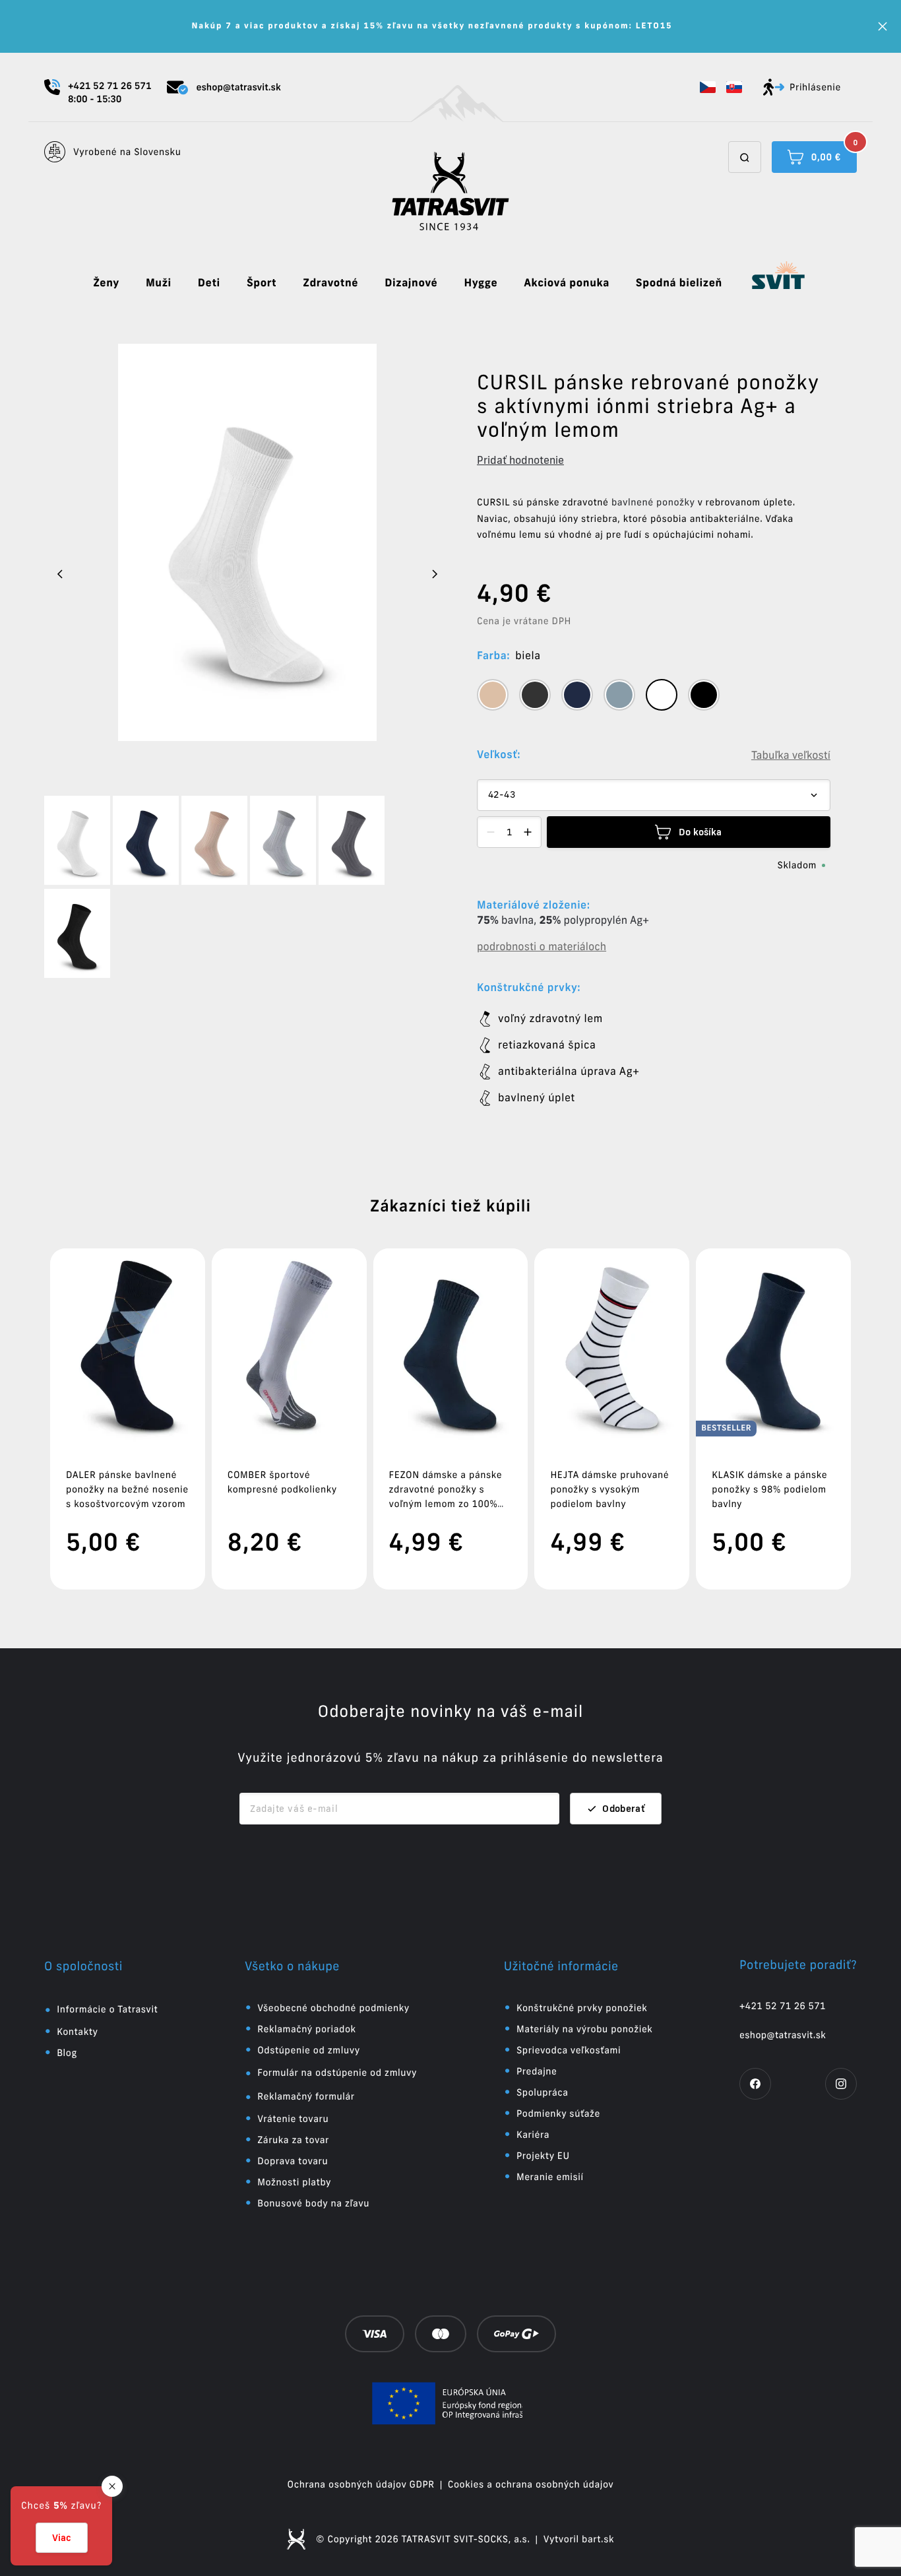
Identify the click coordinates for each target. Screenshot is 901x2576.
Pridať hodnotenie (520, 460)
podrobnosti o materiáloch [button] (542, 947)
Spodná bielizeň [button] (679, 283)
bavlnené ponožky (653, 502)
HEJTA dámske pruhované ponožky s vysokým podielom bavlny (609, 1489)
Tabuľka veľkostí (791, 756)
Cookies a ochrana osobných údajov (531, 2484)
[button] (708, 87)
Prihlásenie (815, 87)
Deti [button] (209, 283)
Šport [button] (262, 283)
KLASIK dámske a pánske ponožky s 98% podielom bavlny (769, 1489)
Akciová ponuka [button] (567, 283)
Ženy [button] (106, 283)
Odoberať (624, 1809)
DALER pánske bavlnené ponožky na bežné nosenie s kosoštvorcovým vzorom (127, 1489)
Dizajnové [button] (411, 283)
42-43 (502, 795)
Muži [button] (159, 283)
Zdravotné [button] (330, 283)
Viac (62, 2538)
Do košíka (700, 832)
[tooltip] (493, 695)
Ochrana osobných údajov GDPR (361, 2484)
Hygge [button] (481, 283)
